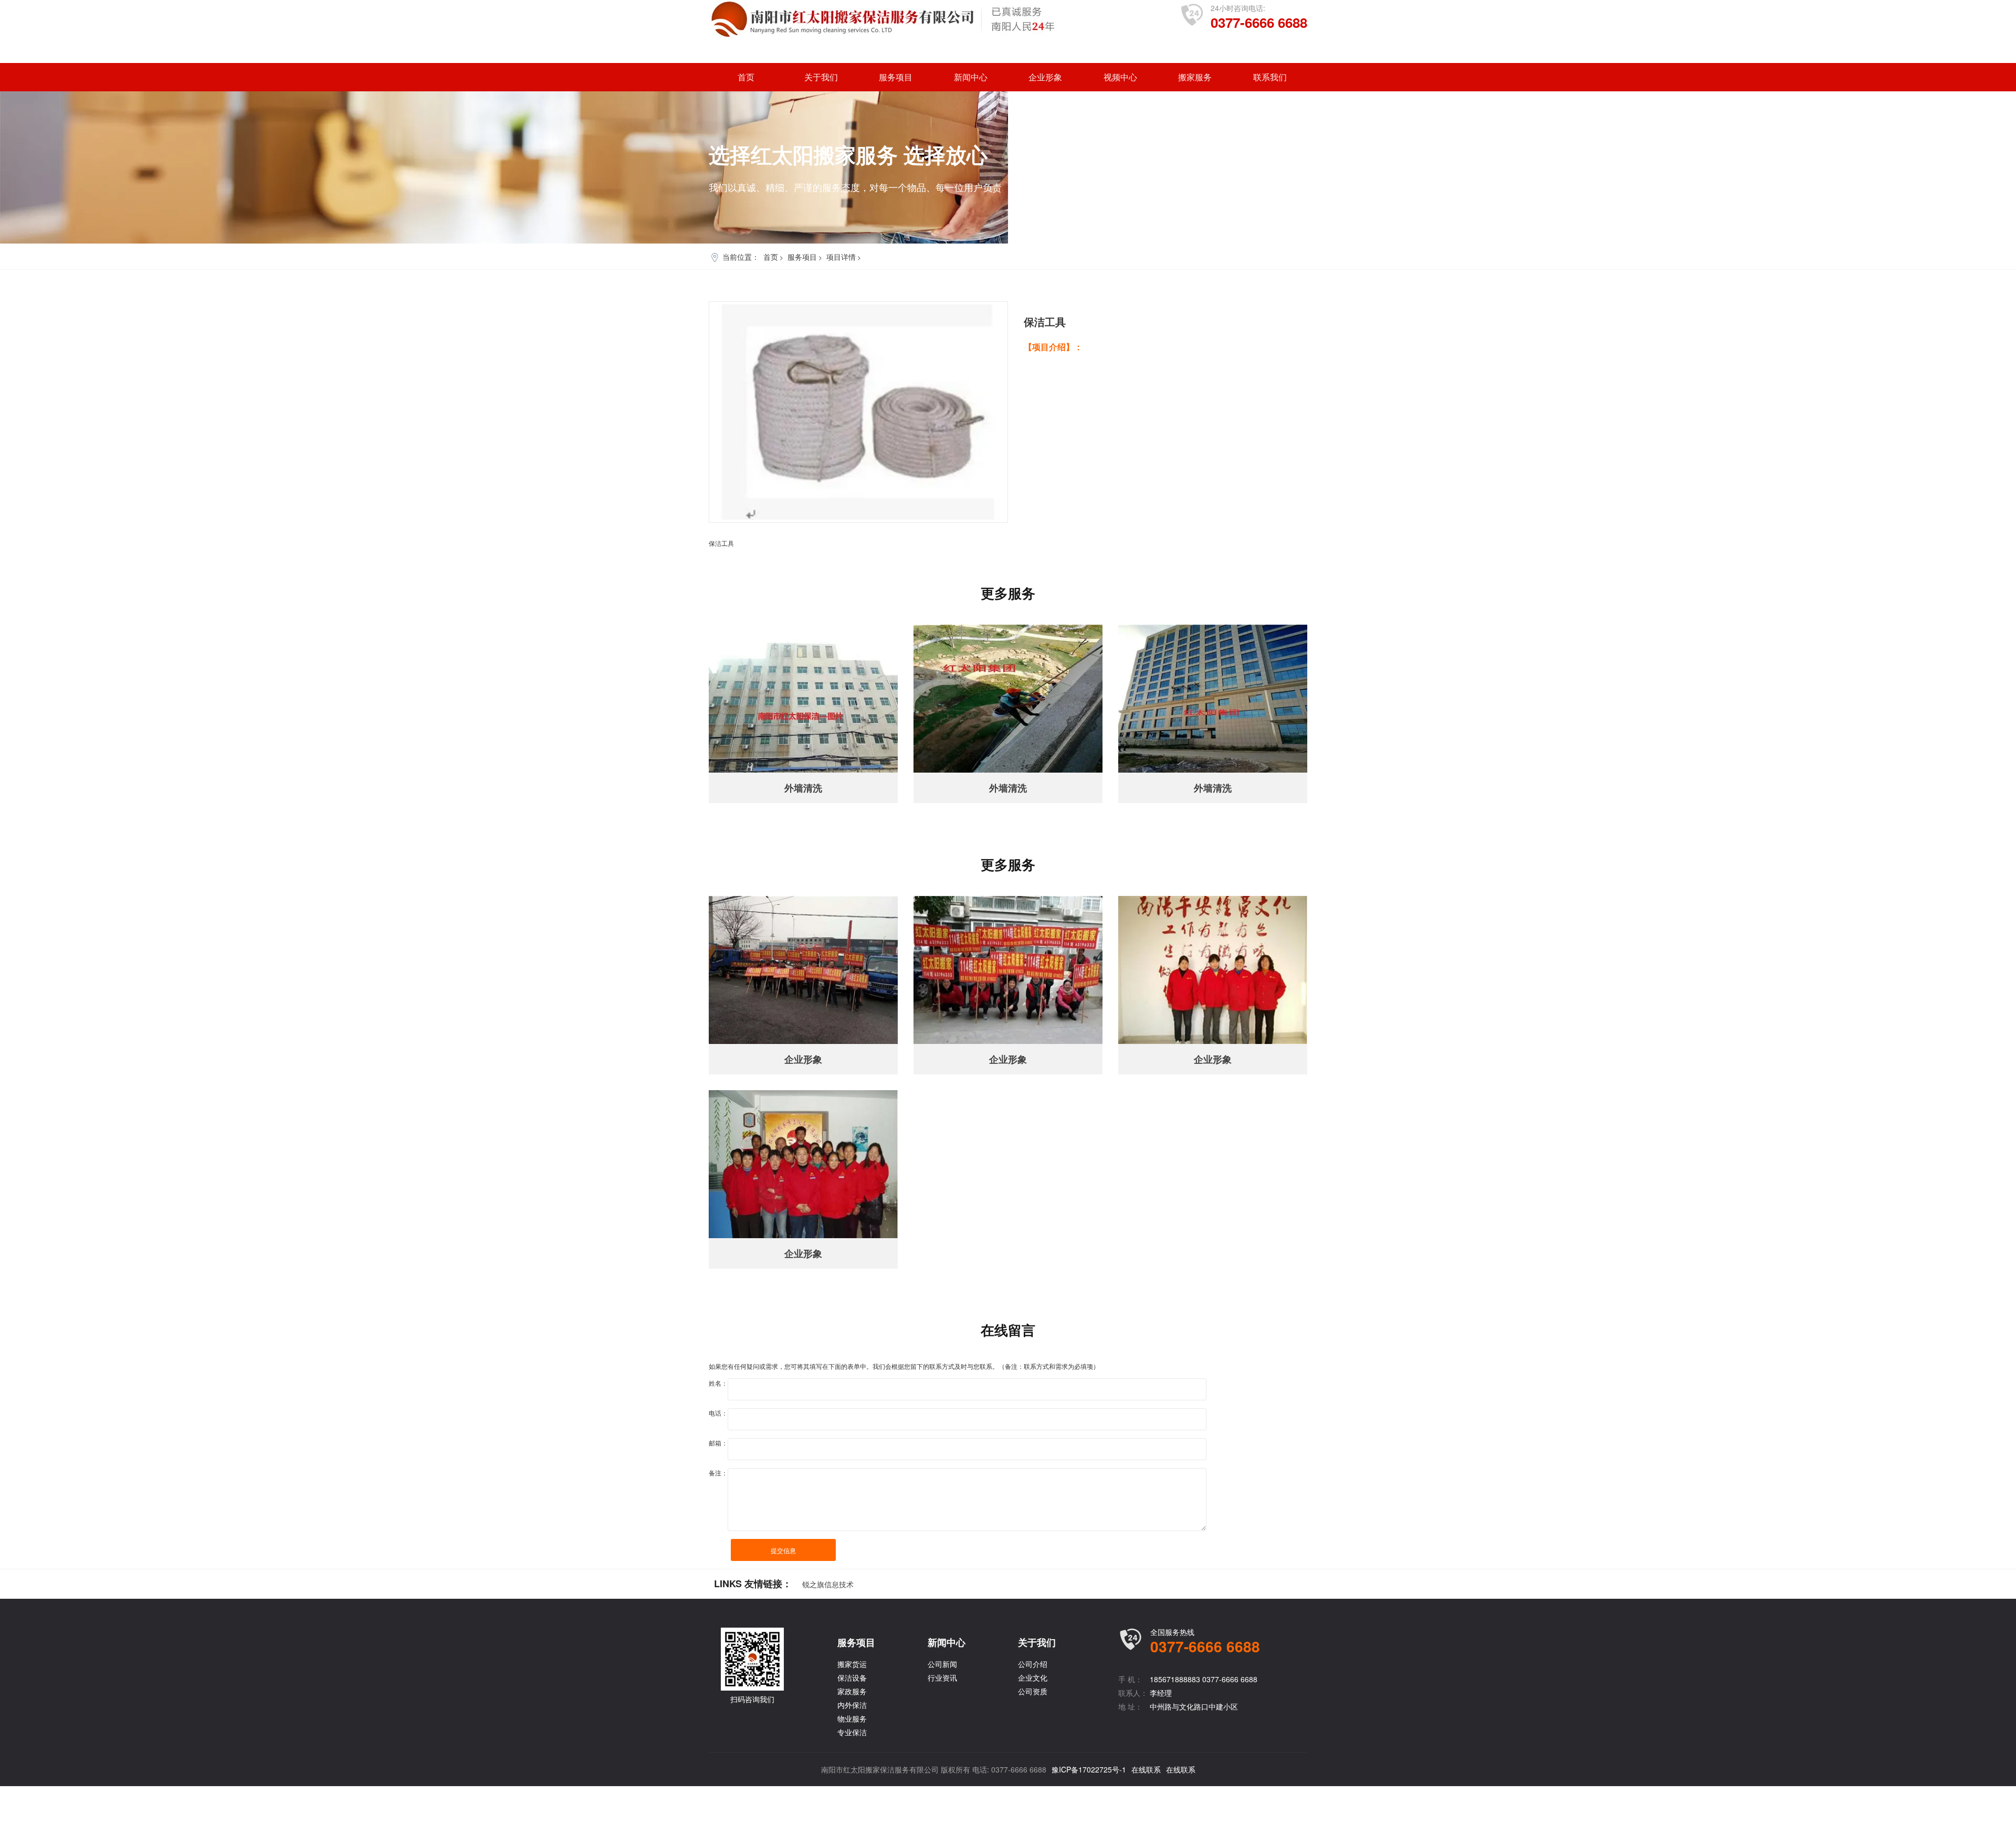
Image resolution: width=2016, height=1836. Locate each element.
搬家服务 (1195, 77)
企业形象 (1045, 77)
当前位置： (741, 257)
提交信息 (783, 1550)
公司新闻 (942, 1664)
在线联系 (1146, 1769)
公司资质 (1033, 1691)
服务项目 (896, 77)
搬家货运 (852, 1664)
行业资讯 (942, 1677)
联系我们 (1270, 77)
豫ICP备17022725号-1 (1089, 1769)
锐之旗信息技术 (828, 1584)
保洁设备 (852, 1677)
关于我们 (821, 77)
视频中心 (1120, 77)
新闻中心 (971, 77)
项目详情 (841, 257)
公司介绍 (1033, 1664)
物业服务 (852, 1718)
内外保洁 (852, 1705)
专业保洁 (852, 1732)
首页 (746, 77)
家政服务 (852, 1691)
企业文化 (1033, 1677)
